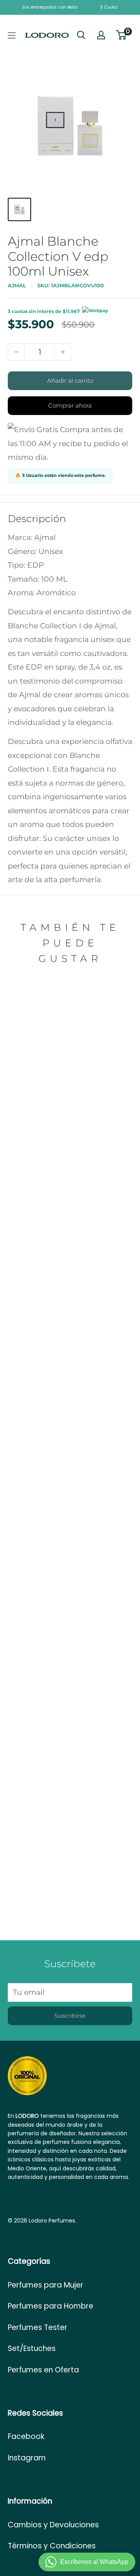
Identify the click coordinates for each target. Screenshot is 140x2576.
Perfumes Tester (38, 2327)
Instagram (27, 2458)
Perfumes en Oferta (43, 2370)
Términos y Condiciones (52, 2546)
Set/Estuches (32, 2348)
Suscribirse (70, 2016)
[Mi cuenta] (101, 35)
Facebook (26, 2436)
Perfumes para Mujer (45, 2285)
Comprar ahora (70, 405)
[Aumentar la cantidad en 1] (63, 352)
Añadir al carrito (70, 381)
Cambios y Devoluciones (53, 2525)
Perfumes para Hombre (51, 2306)
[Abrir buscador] (81, 35)
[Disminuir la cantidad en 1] (16, 352)
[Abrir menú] (12, 35)
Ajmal (17, 285)
